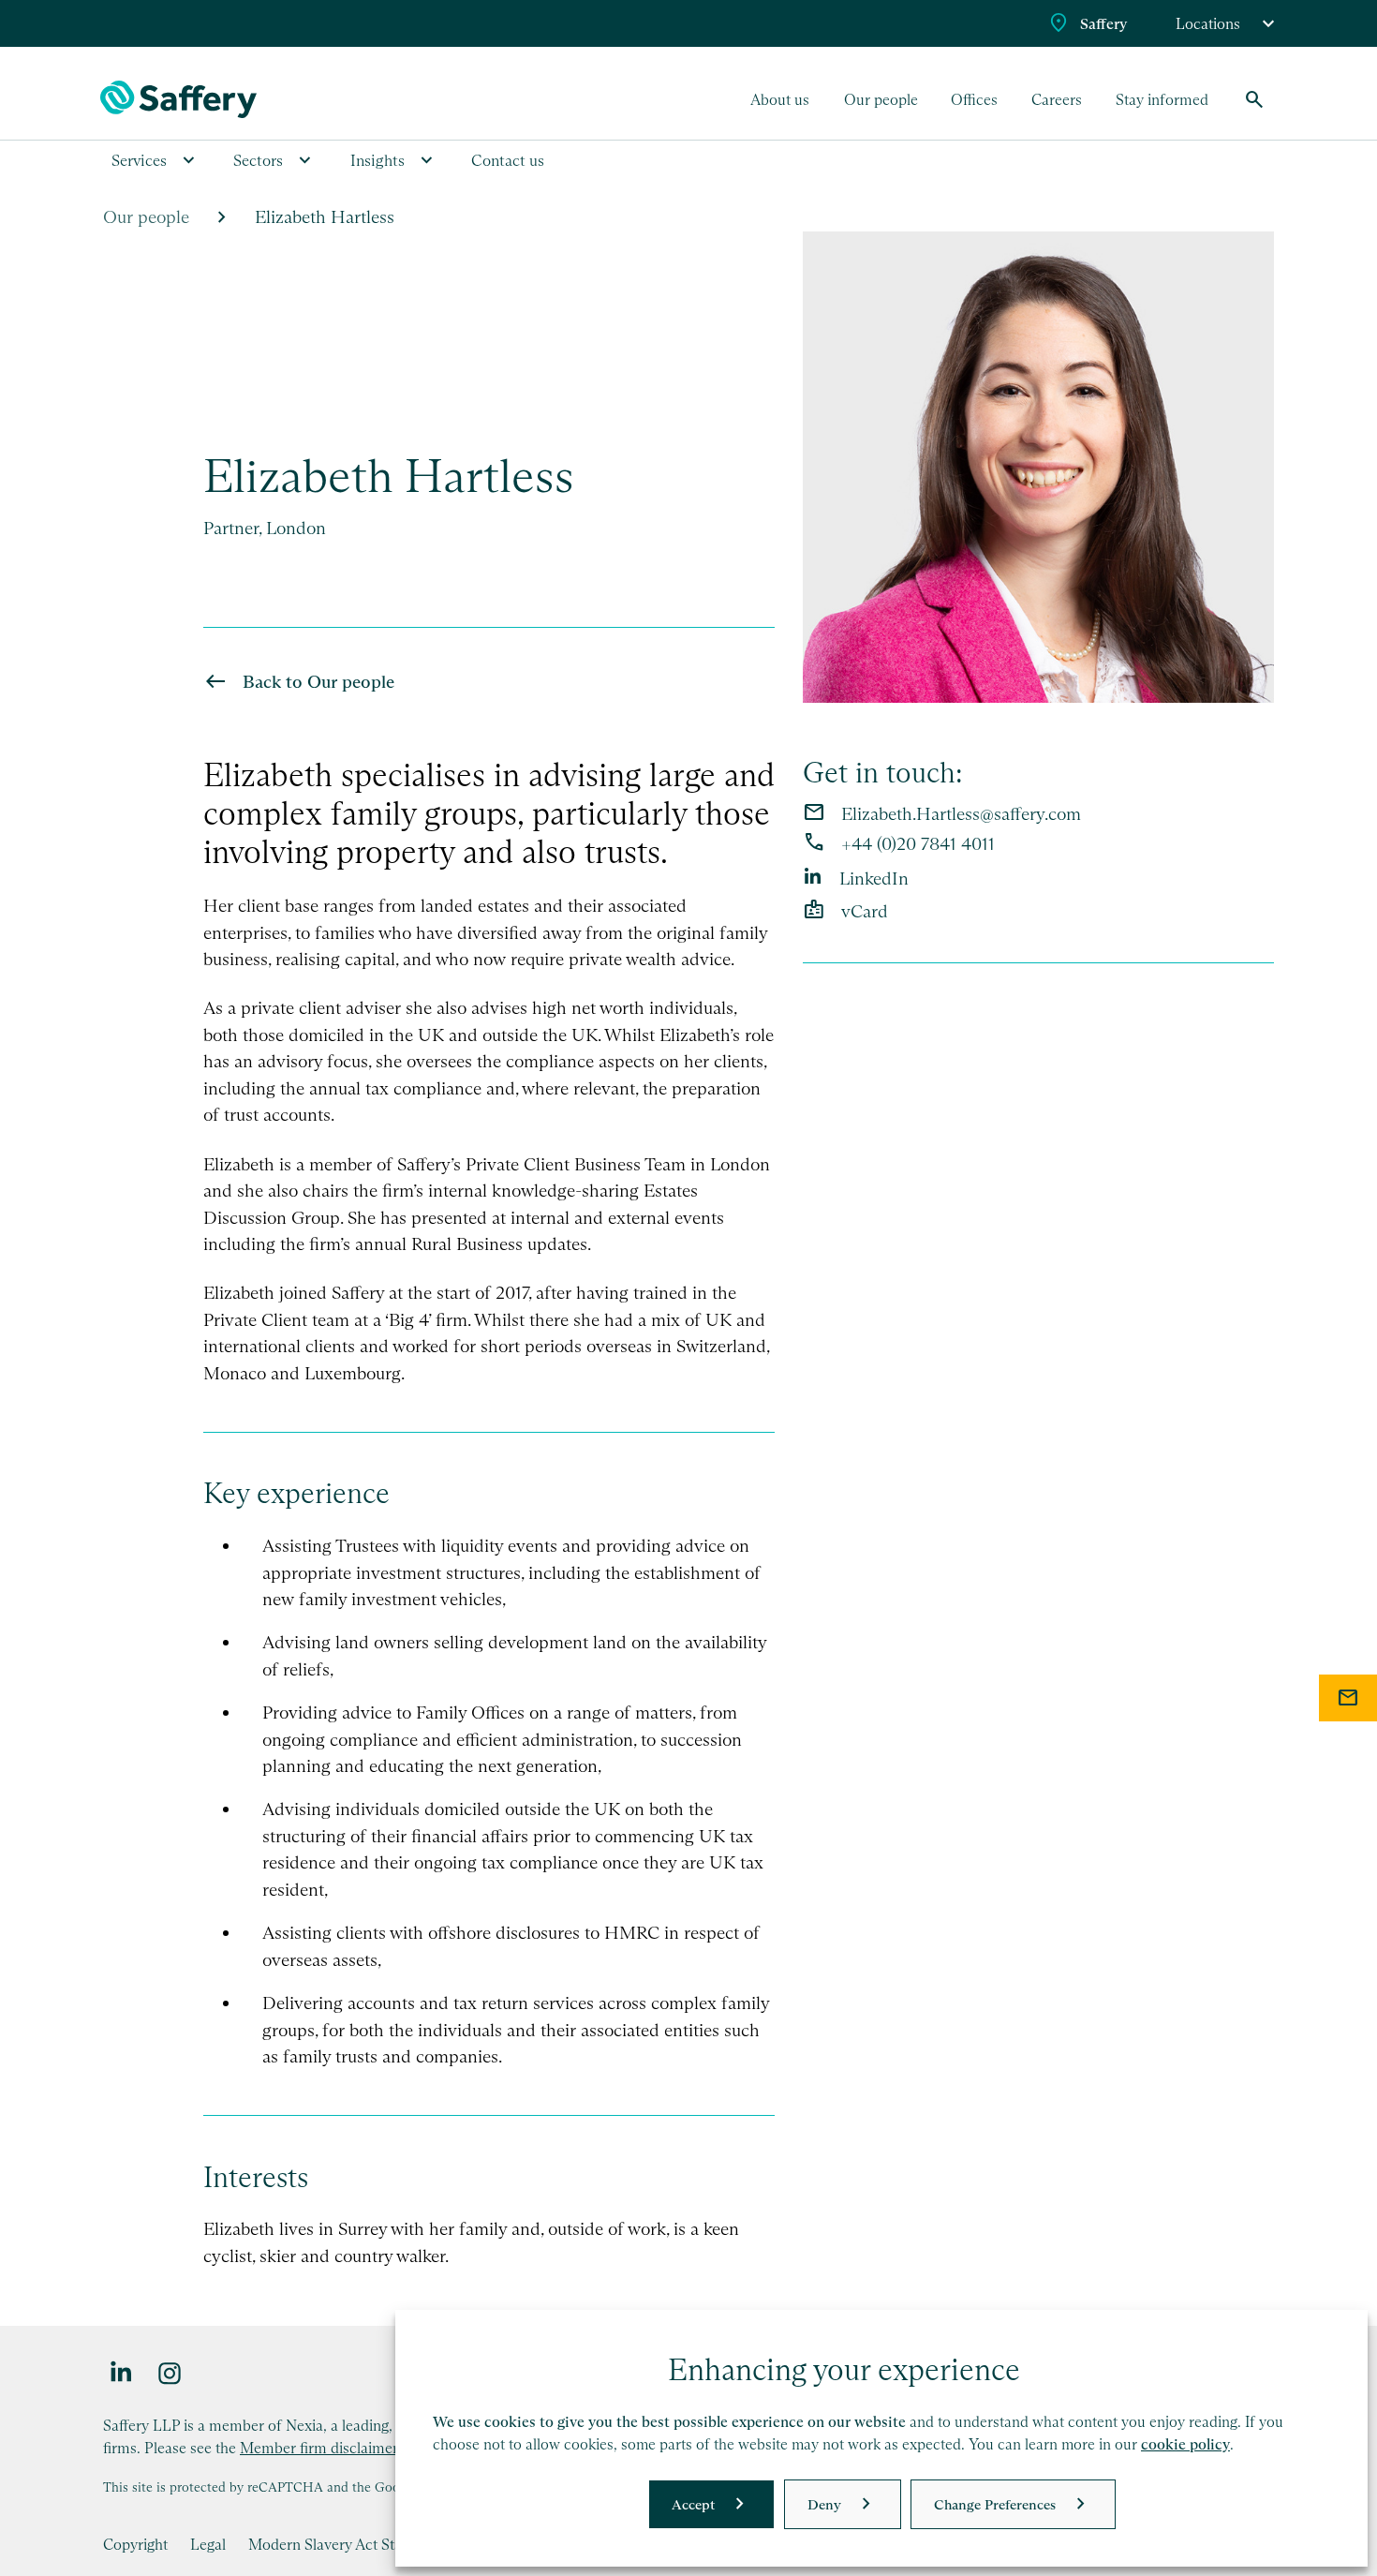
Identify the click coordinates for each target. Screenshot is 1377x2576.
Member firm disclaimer (319, 2448)
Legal (208, 2544)
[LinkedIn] (122, 2372)
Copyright (135, 2544)
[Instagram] (170, 2372)
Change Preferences (995, 2504)
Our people (881, 99)
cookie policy (1185, 2444)
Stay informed (1162, 99)
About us (780, 99)
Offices (974, 99)
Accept (693, 2504)
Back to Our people (318, 682)
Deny (824, 2504)
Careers (1057, 99)
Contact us (508, 160)
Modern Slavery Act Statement (348, 2544)
